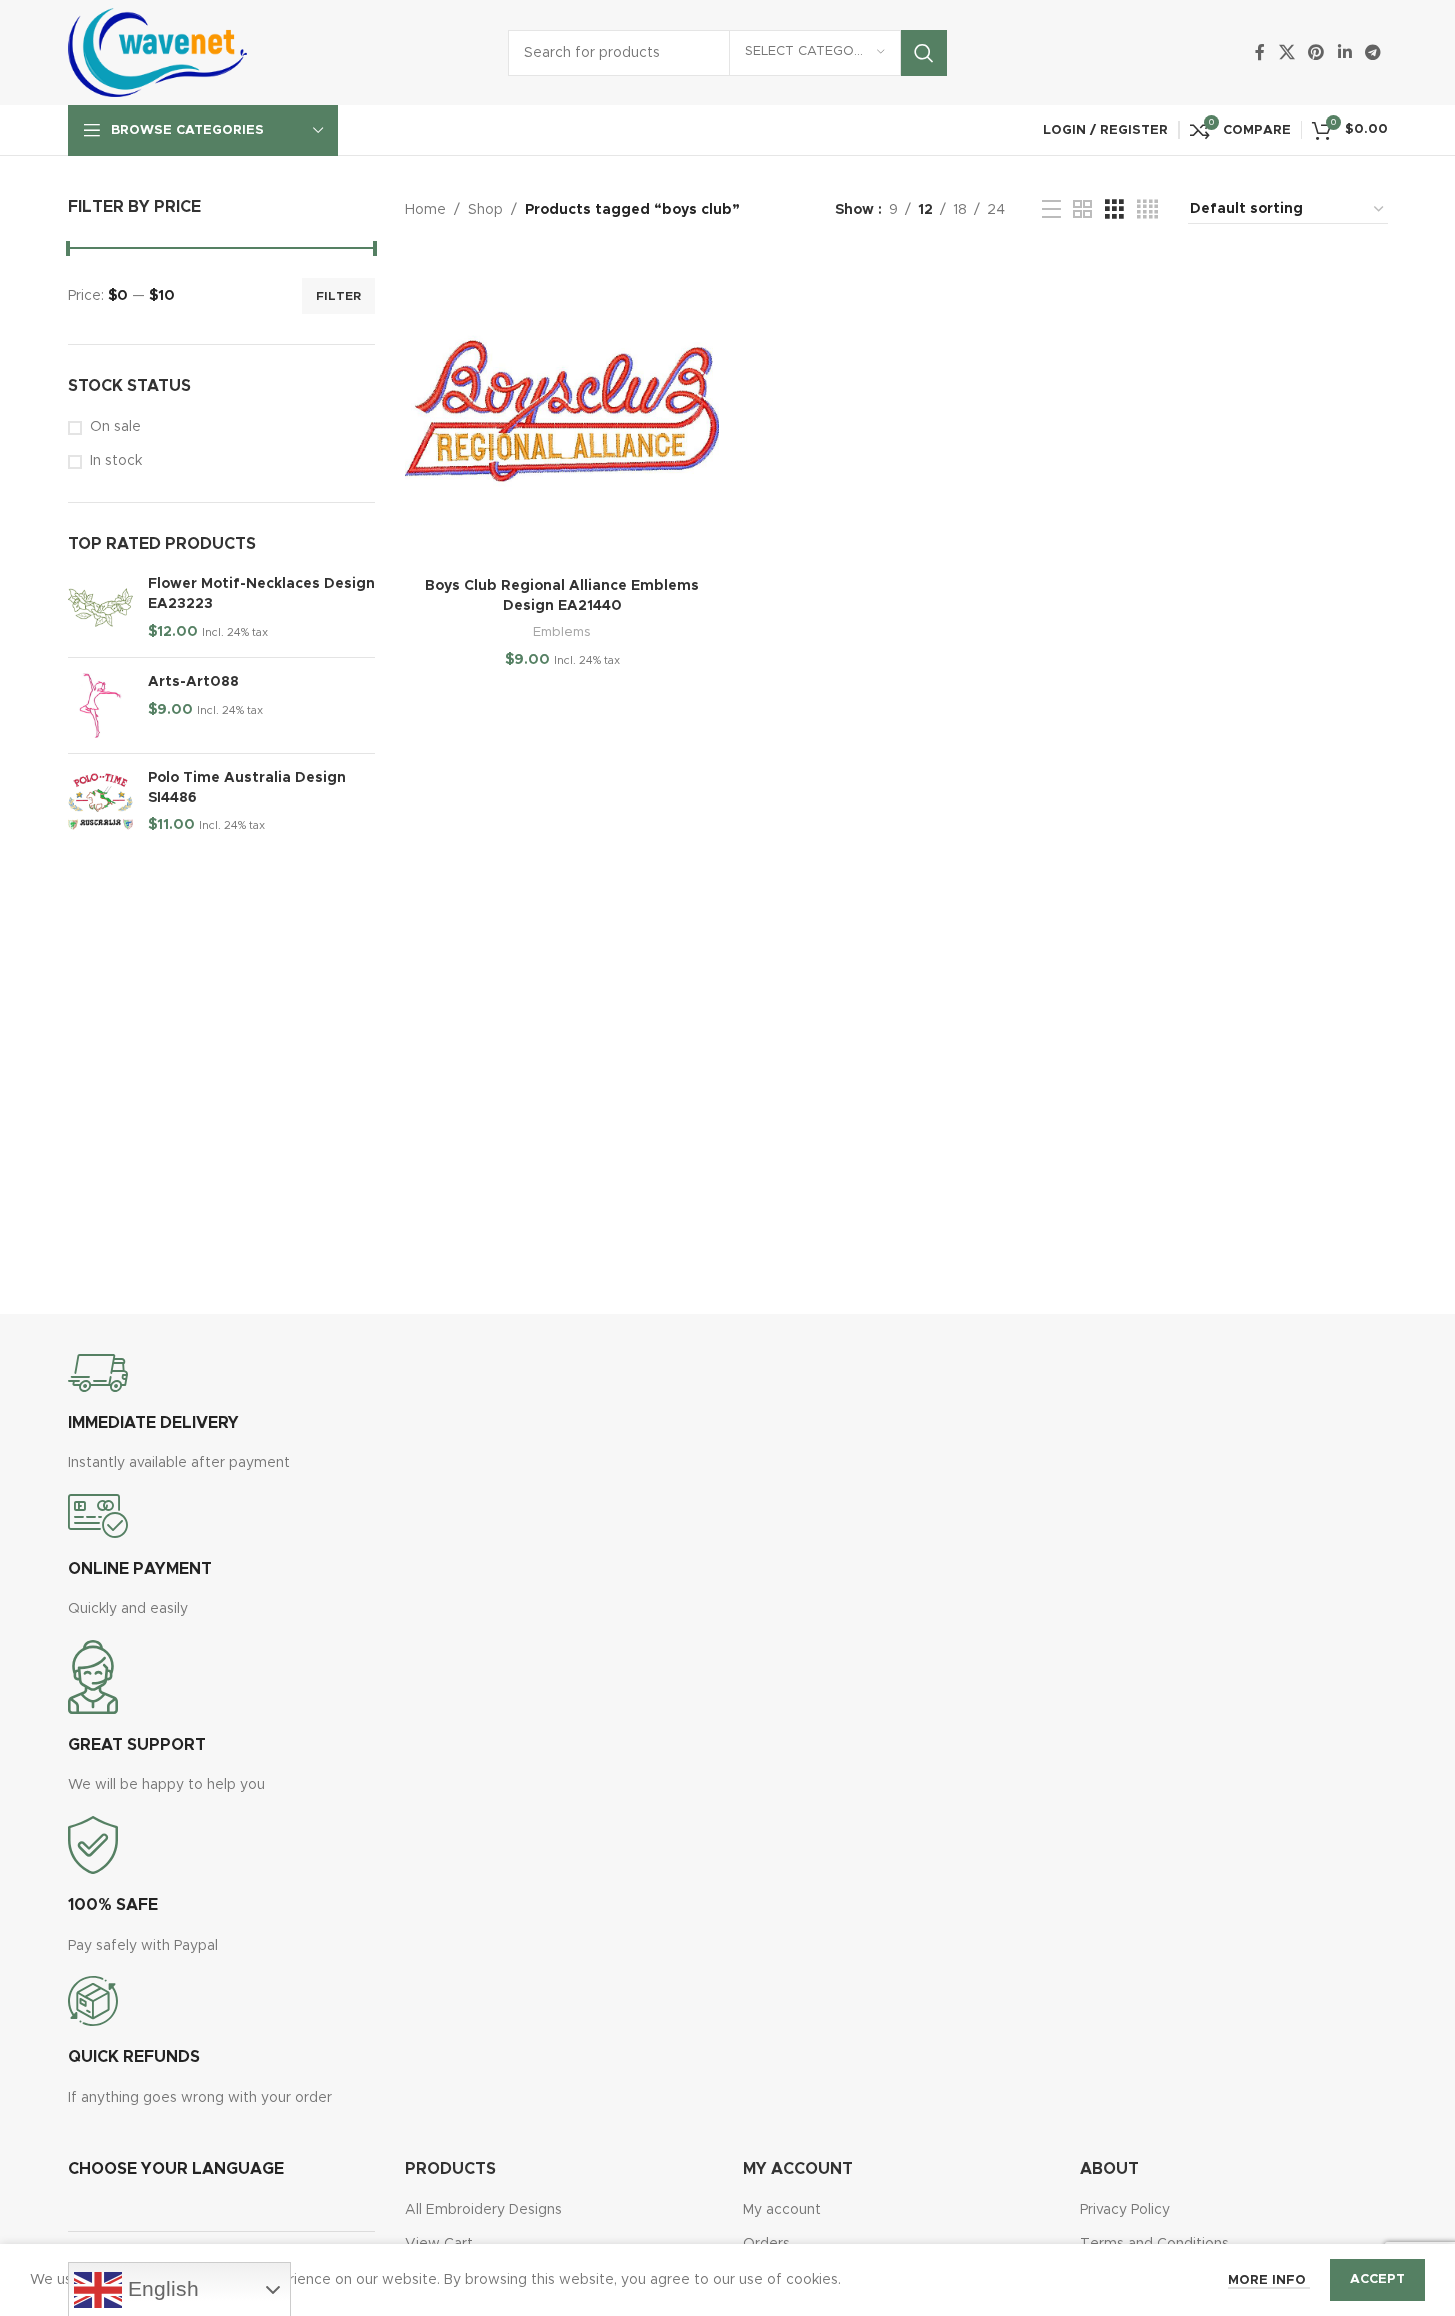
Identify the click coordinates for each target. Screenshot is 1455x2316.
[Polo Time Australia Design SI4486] (100, 802)
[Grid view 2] (1082, 210)
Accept (1377, 2279)
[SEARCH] (924, 53)
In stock (116, 461)
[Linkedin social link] (1344, 52)
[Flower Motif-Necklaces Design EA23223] (100, 608)
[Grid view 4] (1147, 210)
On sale (115, 427)
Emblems (562, 632)
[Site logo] (158, 52)
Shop (485, 210)
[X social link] (1286, 52)
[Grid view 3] (1114, 210)
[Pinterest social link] (1316, 52)
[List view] (1051, 210)
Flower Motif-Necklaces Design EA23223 (261, 594)
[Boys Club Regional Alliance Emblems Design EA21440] (562, 411)
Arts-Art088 (193, 682)
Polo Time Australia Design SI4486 (247, 788)
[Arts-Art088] (100, 705)
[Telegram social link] (1372, 52)
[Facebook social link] (1260, 52)
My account (782, 2210)
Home (425, 210)
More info (1269, 2280)
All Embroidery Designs (483, 2210)
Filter (338, 296)
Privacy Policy (1125, 2210)
